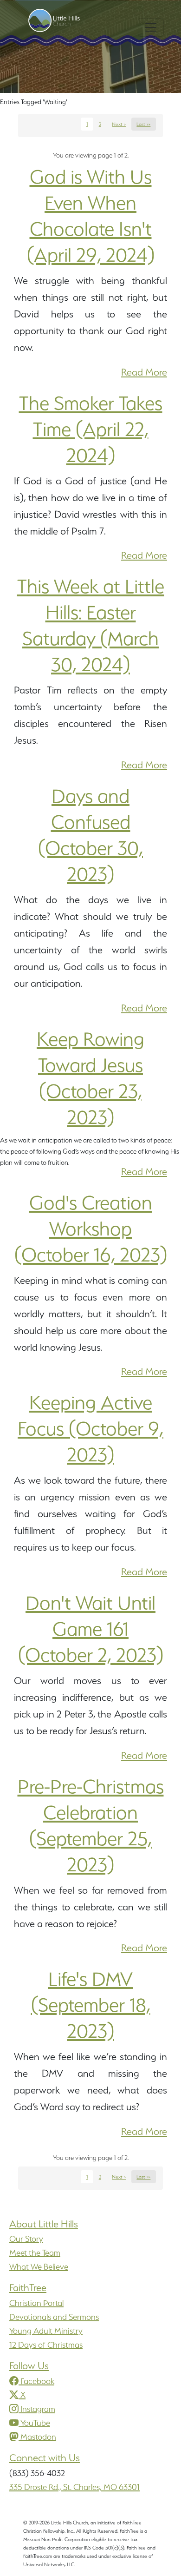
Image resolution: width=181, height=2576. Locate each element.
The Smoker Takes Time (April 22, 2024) (91, 429)
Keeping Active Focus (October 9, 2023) (90, 1428)
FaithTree (28, 2288)
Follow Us (29, 2366)
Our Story (26, 2239)
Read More (144, 372)
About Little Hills (44, 2224)
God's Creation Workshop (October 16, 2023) (91, 1229)
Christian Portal (36, 2303)
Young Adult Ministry (46, 2331)
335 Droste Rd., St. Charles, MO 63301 (74, 2487)
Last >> (143, 124)
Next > (119, 124)
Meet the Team (35, 2253)
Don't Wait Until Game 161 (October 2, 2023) (91, 1629)
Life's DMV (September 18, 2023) (91, 2005)
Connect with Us (45, 2458)
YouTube (35, 2423)
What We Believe (39, 2267)
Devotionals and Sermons (54, 2317)
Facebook (37, 2381)
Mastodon (38, 2437)
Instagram (38, 2409)
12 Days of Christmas (46, 2345)
